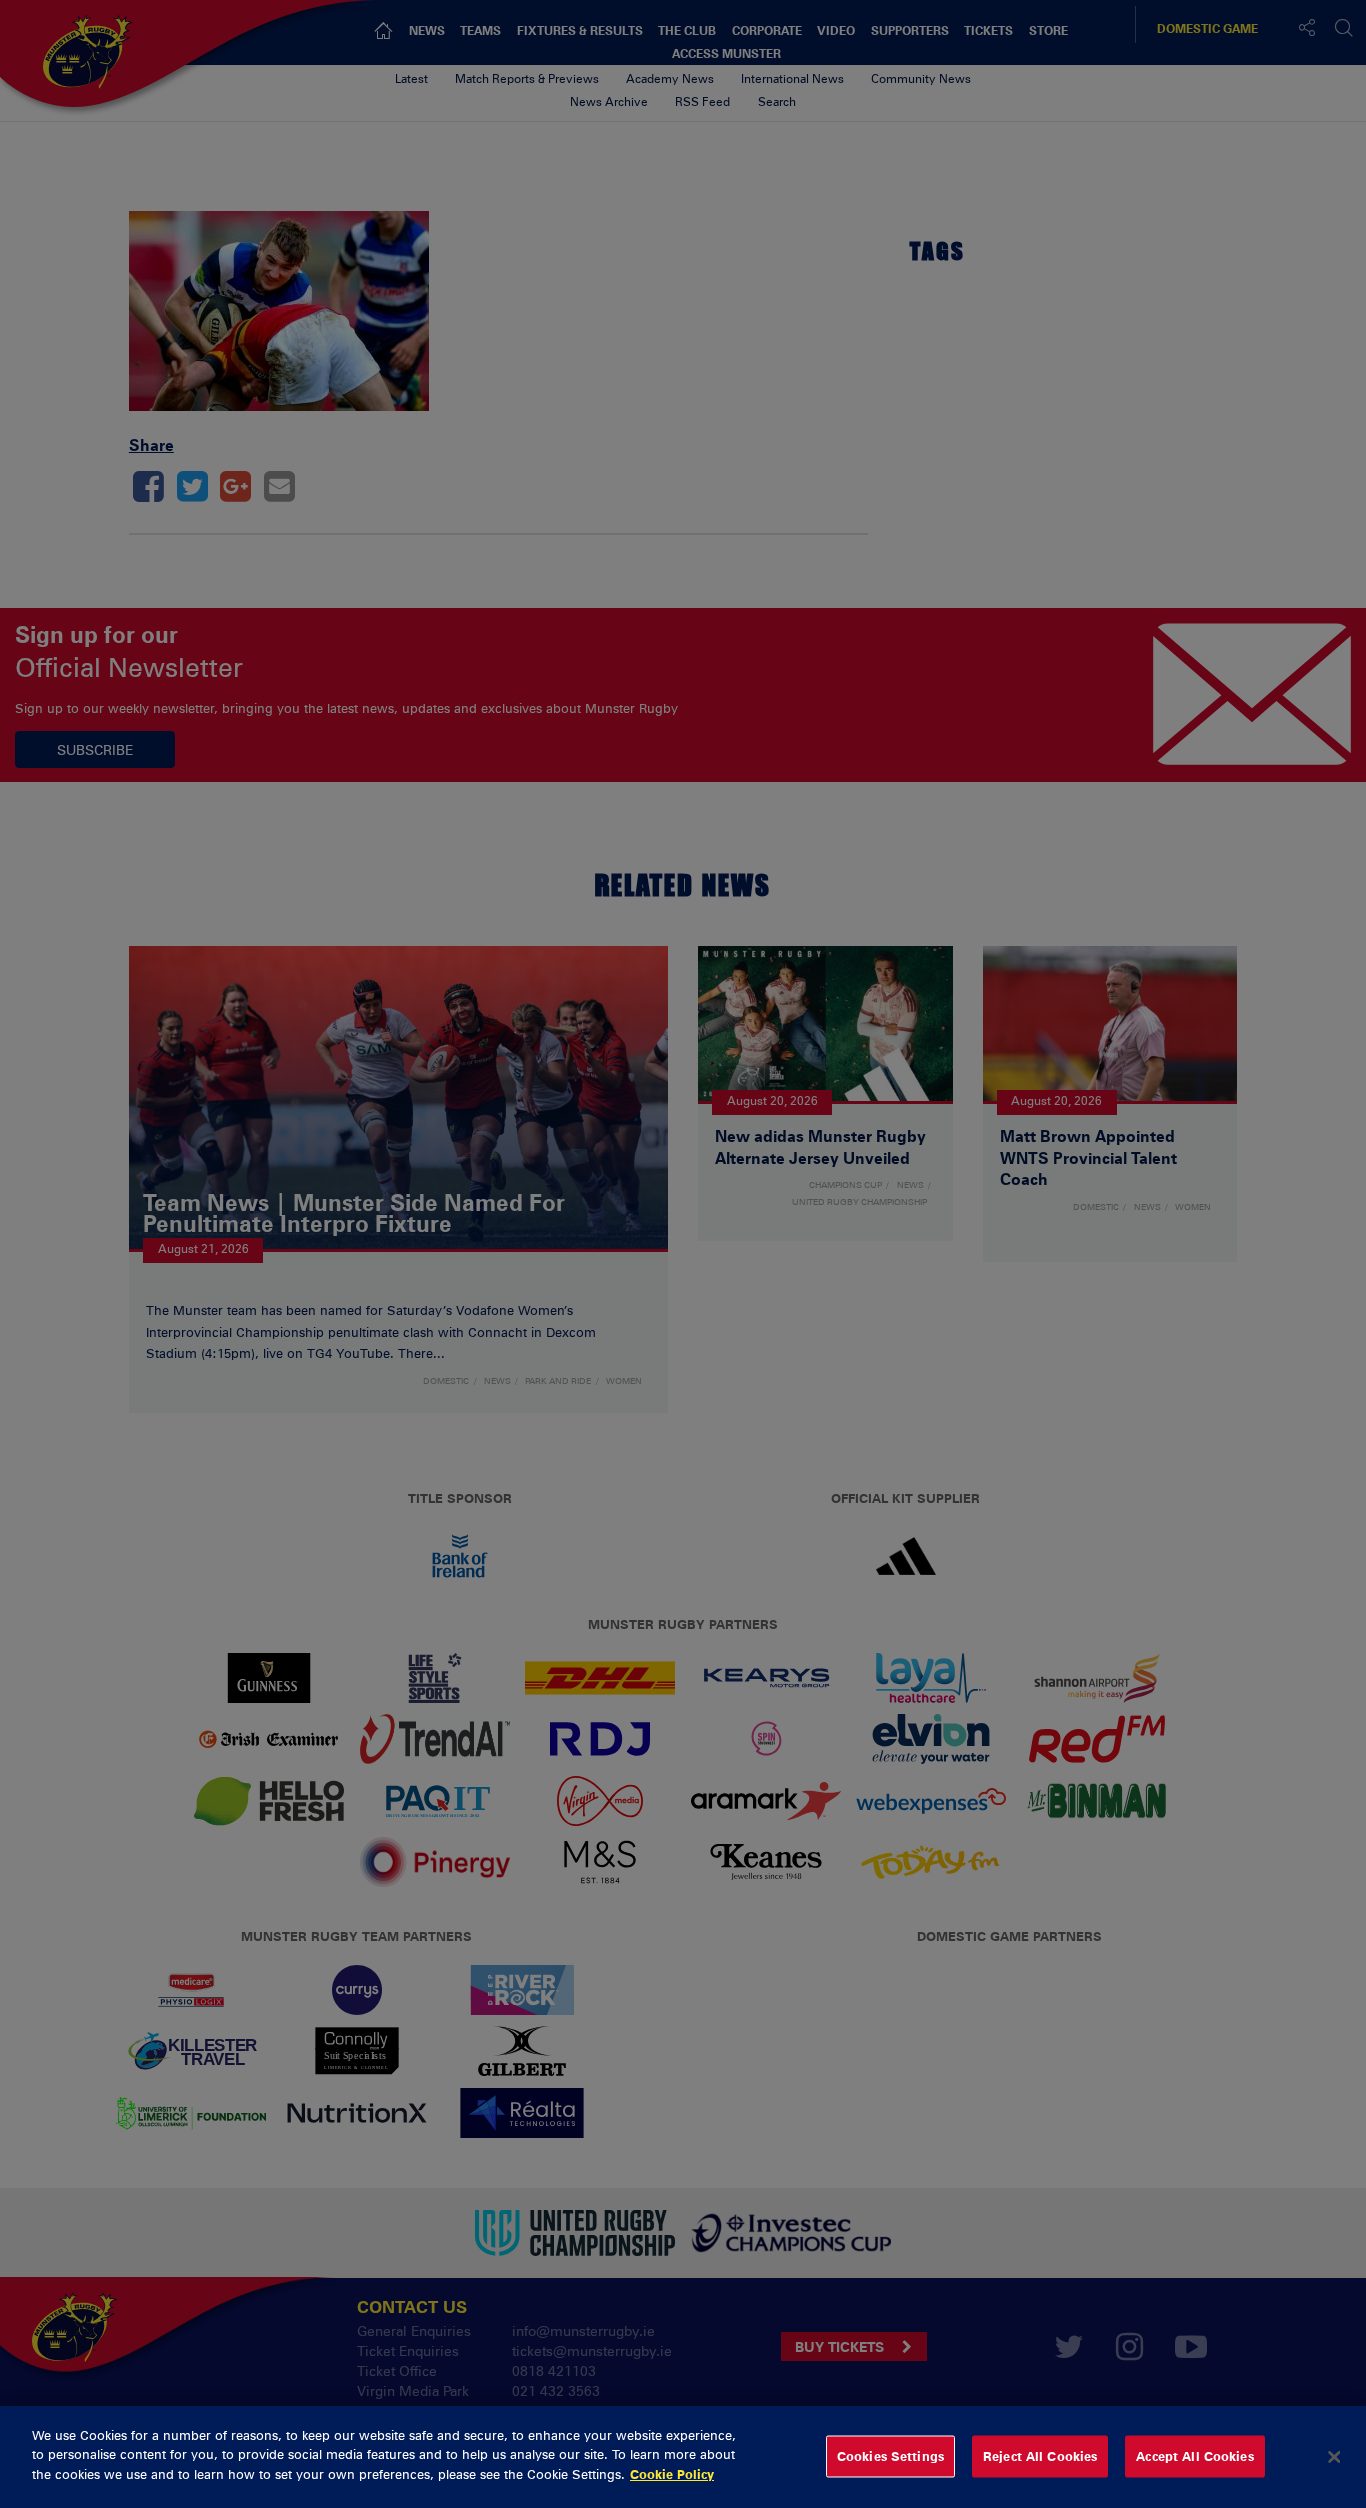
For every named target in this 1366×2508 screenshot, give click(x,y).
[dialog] (683, 2457)
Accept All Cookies (1194, 2456)
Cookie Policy (672, 2474)
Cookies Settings (890, 2456)
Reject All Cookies (1040, 2456)
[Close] (1334, 2457)
